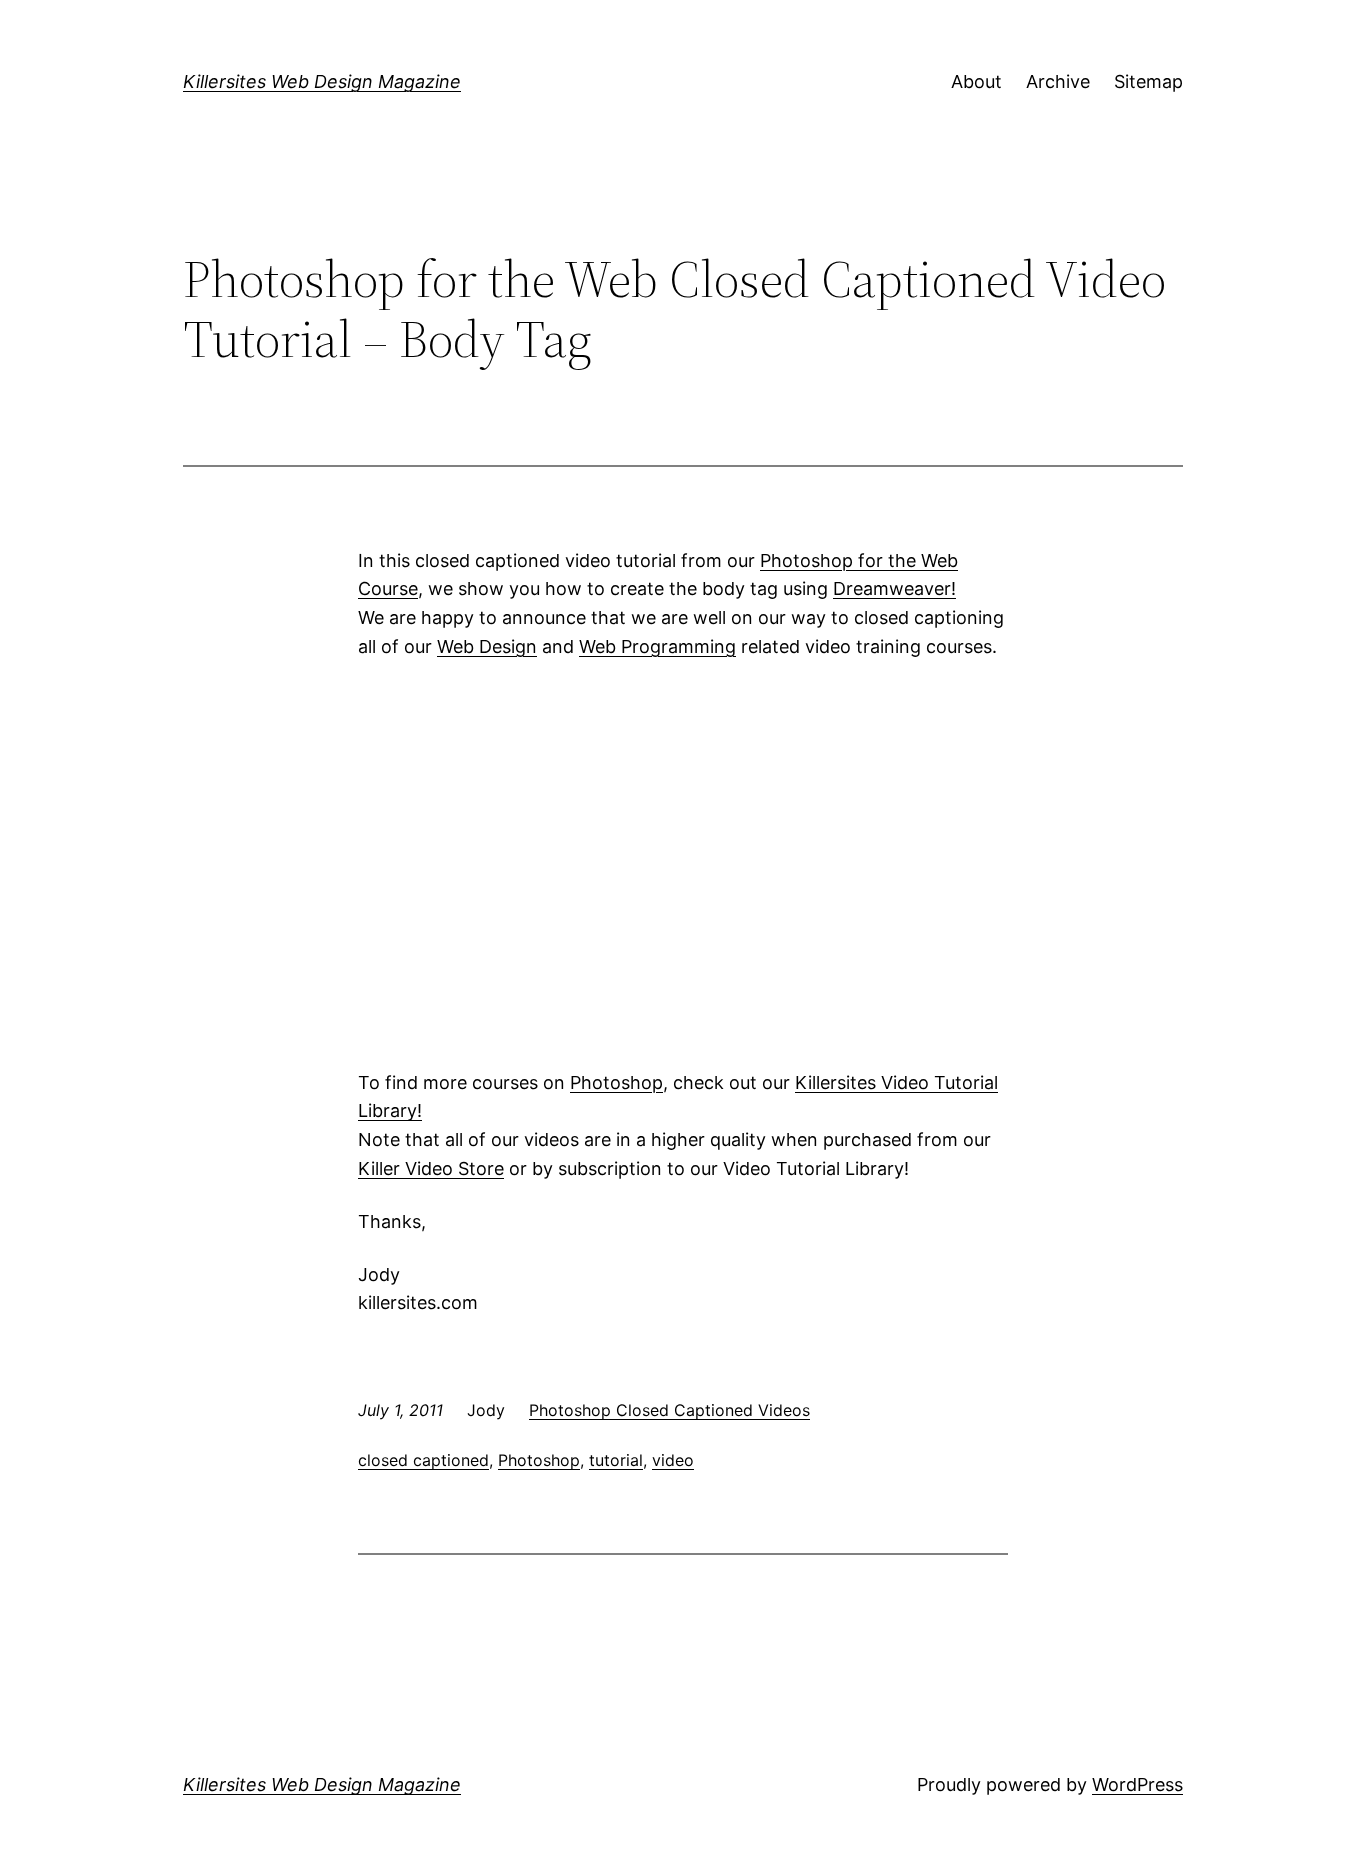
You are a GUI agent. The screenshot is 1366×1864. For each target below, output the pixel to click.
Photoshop (616, 1082)
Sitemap (1148, 81)
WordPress (1137, 1784)
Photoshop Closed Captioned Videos (669, 1410)
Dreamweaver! (894, 588)
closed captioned (423, 1460)
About (976, 81)
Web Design (487, 646)
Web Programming (657, 646)
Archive (1058, 81)
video (673, 1460)
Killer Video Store (431, 1168)
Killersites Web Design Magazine (322, 81)
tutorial (616, 1460)
